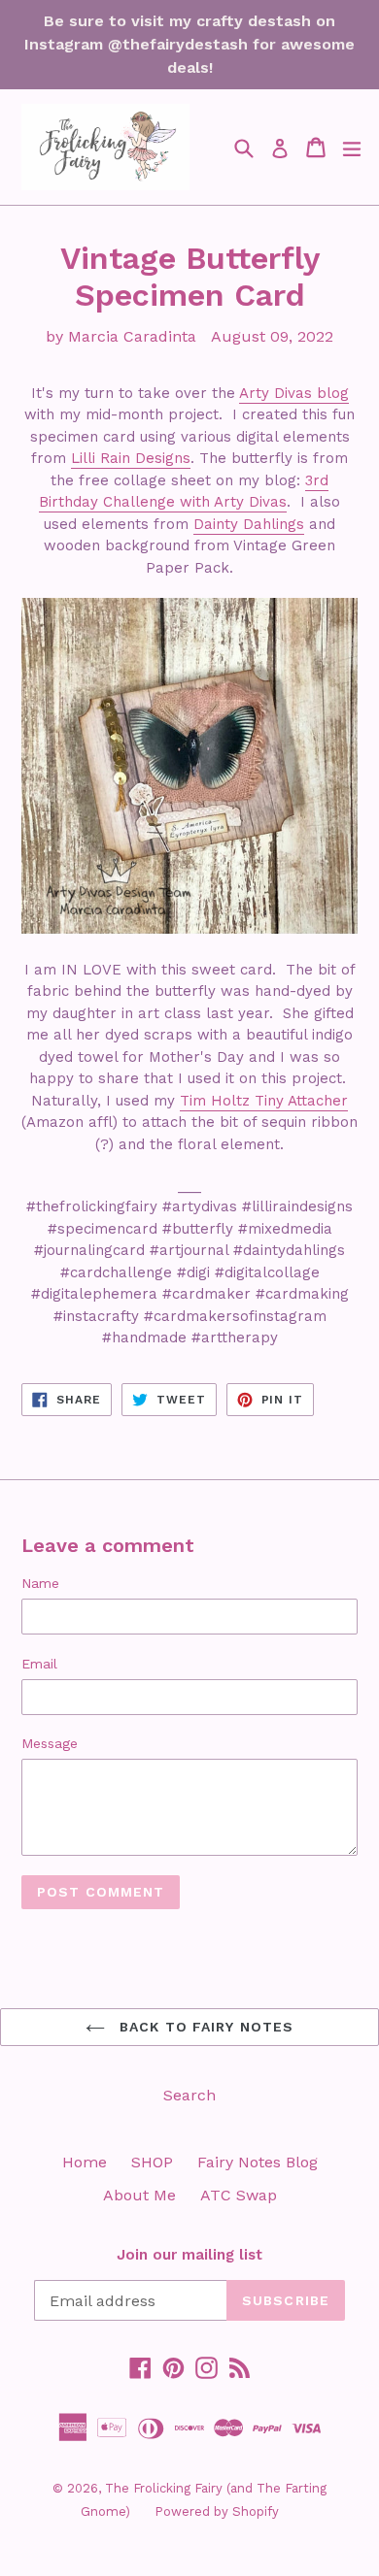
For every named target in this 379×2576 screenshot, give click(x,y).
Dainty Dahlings (249, 524)
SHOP (152, 2162)
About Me (139, 2195)
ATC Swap (239, 2195)
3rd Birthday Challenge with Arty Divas (184, 492)
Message (50, 1743)
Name (40, 1583)
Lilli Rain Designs (131, 458)
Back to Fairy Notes (204, 2027)
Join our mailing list (189, 2255)
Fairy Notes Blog (258, 2162)
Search (189, 2095)
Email (39, 1664)
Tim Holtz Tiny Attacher (264, 1101)
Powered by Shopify (217, 2511)
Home (85, 2162)
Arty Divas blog (294, 393)
